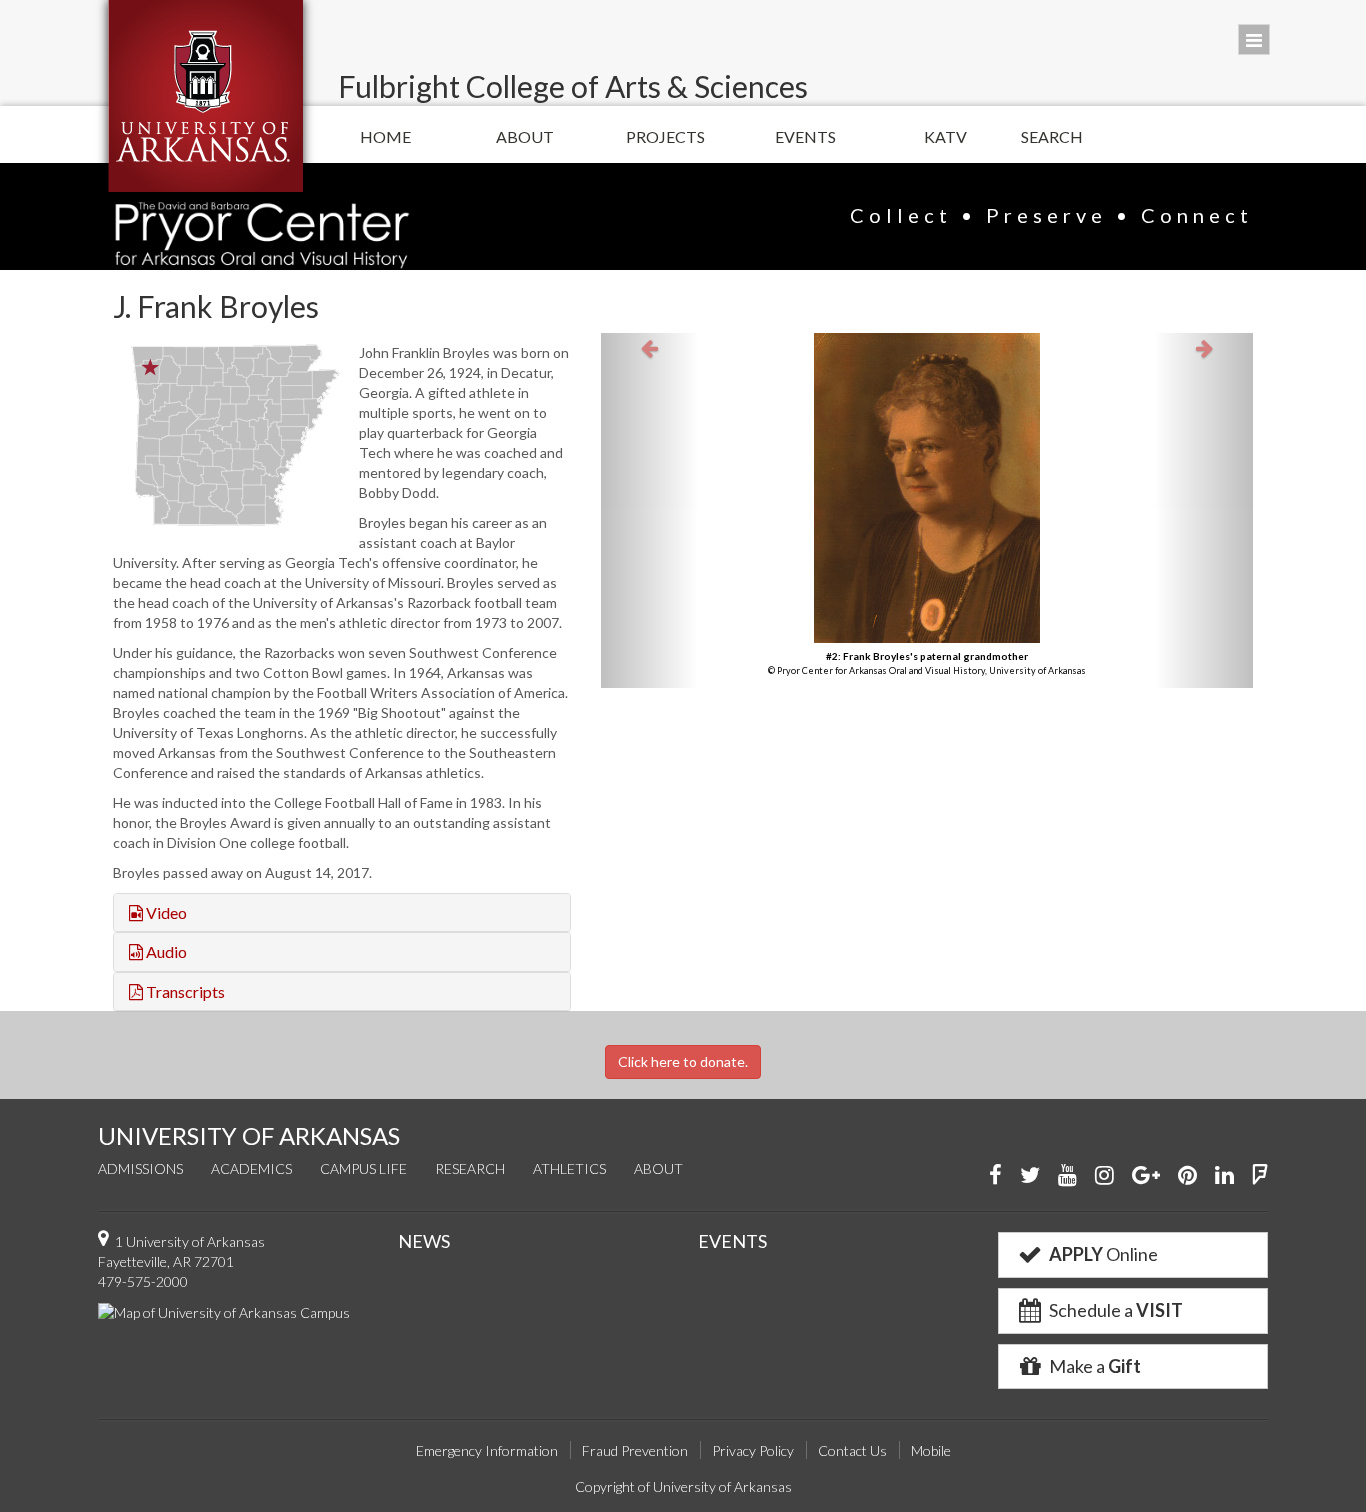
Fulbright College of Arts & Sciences (573, 86)
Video (165, 912)
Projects (665, 136)
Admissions (140, 1168)
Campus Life (363, 1168)
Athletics (569, 1168)
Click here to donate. (683, 1061)
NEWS (424, 1241)
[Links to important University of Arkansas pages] (1254, 39)
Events (805, 136)
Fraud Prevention (635, 1450)
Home (385, 136)
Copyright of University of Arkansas (683, 1486)
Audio (165, 951)
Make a (1093, 1366)
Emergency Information (487, 1450)
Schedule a (1114, 1310)
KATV (945, 136)
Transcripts (184, 991)
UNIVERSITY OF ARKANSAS (249, 1135)
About (525, 136)
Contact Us (852, 1450)
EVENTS (732, 1241)
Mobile (931, 1450)
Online (1103, 1254)
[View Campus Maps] (224, 1311)
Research (470, 1168)
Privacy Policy (753, 1450)
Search (1052, 136)
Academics (251, 1168)
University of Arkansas (205, 96)
